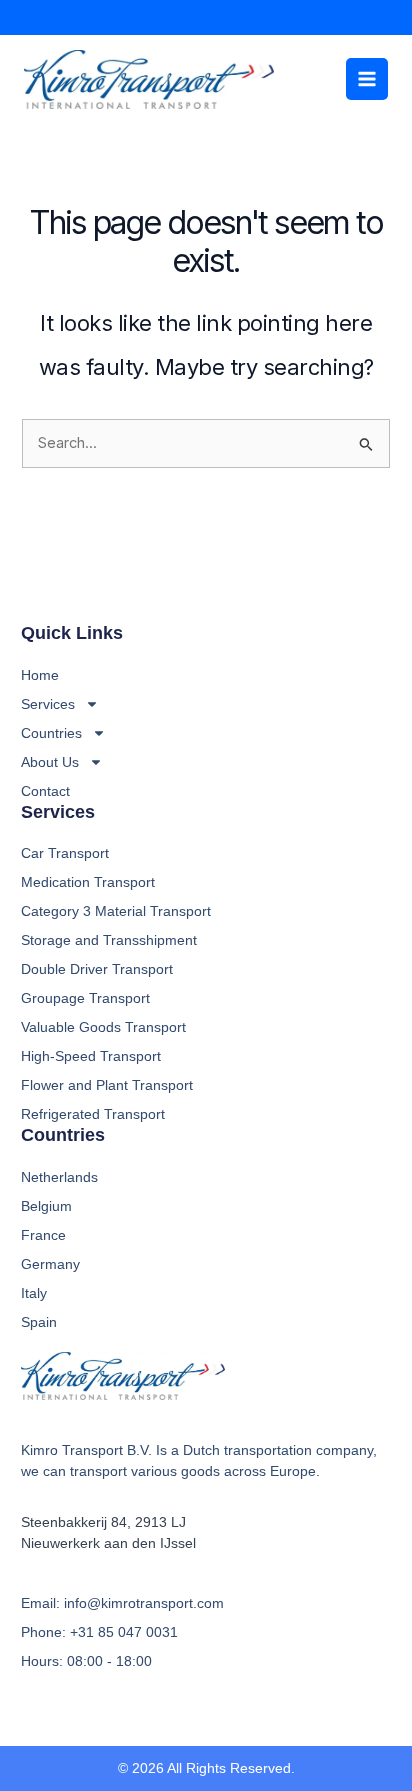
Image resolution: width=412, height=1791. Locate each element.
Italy (34, 1293)
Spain (39, 1322)
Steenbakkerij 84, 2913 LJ (103, 1522)
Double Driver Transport (97, 969)
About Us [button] (50, 762)
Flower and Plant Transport (107, 1085)
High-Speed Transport (91, 1056)
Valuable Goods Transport (103, 1027)
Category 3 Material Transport (116, 911)
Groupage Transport (85, 998)
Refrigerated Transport (93, 1114)
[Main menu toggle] (367, 79)
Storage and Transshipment (109, 940)
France (43, 1235)
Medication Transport (88, 882)
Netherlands (59, 1177)
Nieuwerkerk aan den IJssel (108, 1543)
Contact (45, 791)
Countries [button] (51, 733)
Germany (50, 1264)
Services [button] (48, 704)
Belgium (46, 1206)
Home (40, 675)
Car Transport (65, 853)
